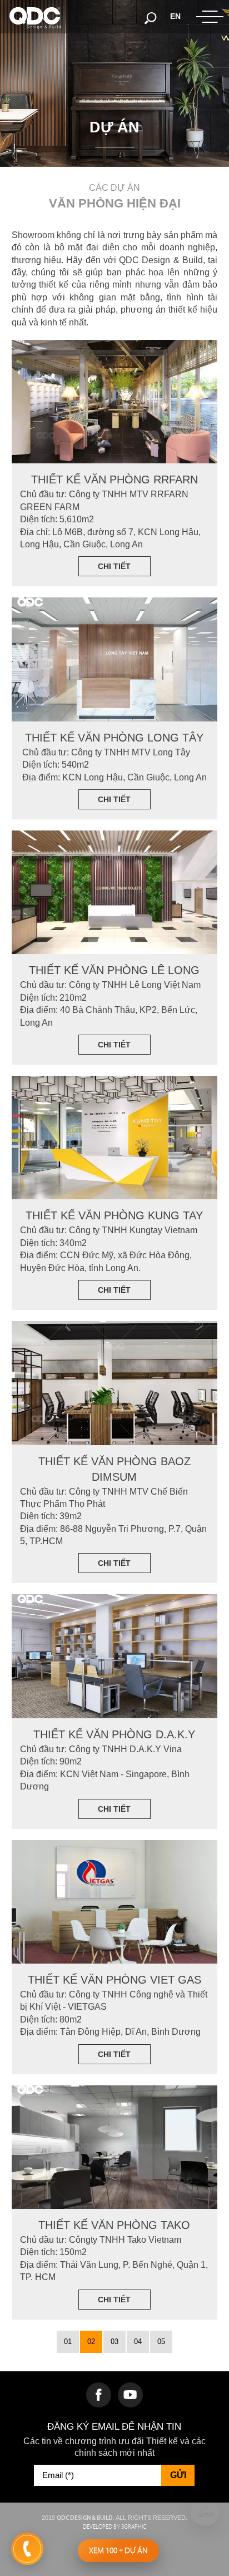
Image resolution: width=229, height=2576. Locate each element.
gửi (178, 2475)
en (175, 16)
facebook (99, 2395)
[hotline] (27, 2549)
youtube (130, 2395)
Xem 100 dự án (118, 2550)
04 (138, 2342)
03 (114, 2342)
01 (68, 2342)
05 (161, 2342)
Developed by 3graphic (114, 2527)
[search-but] (151, 17)
